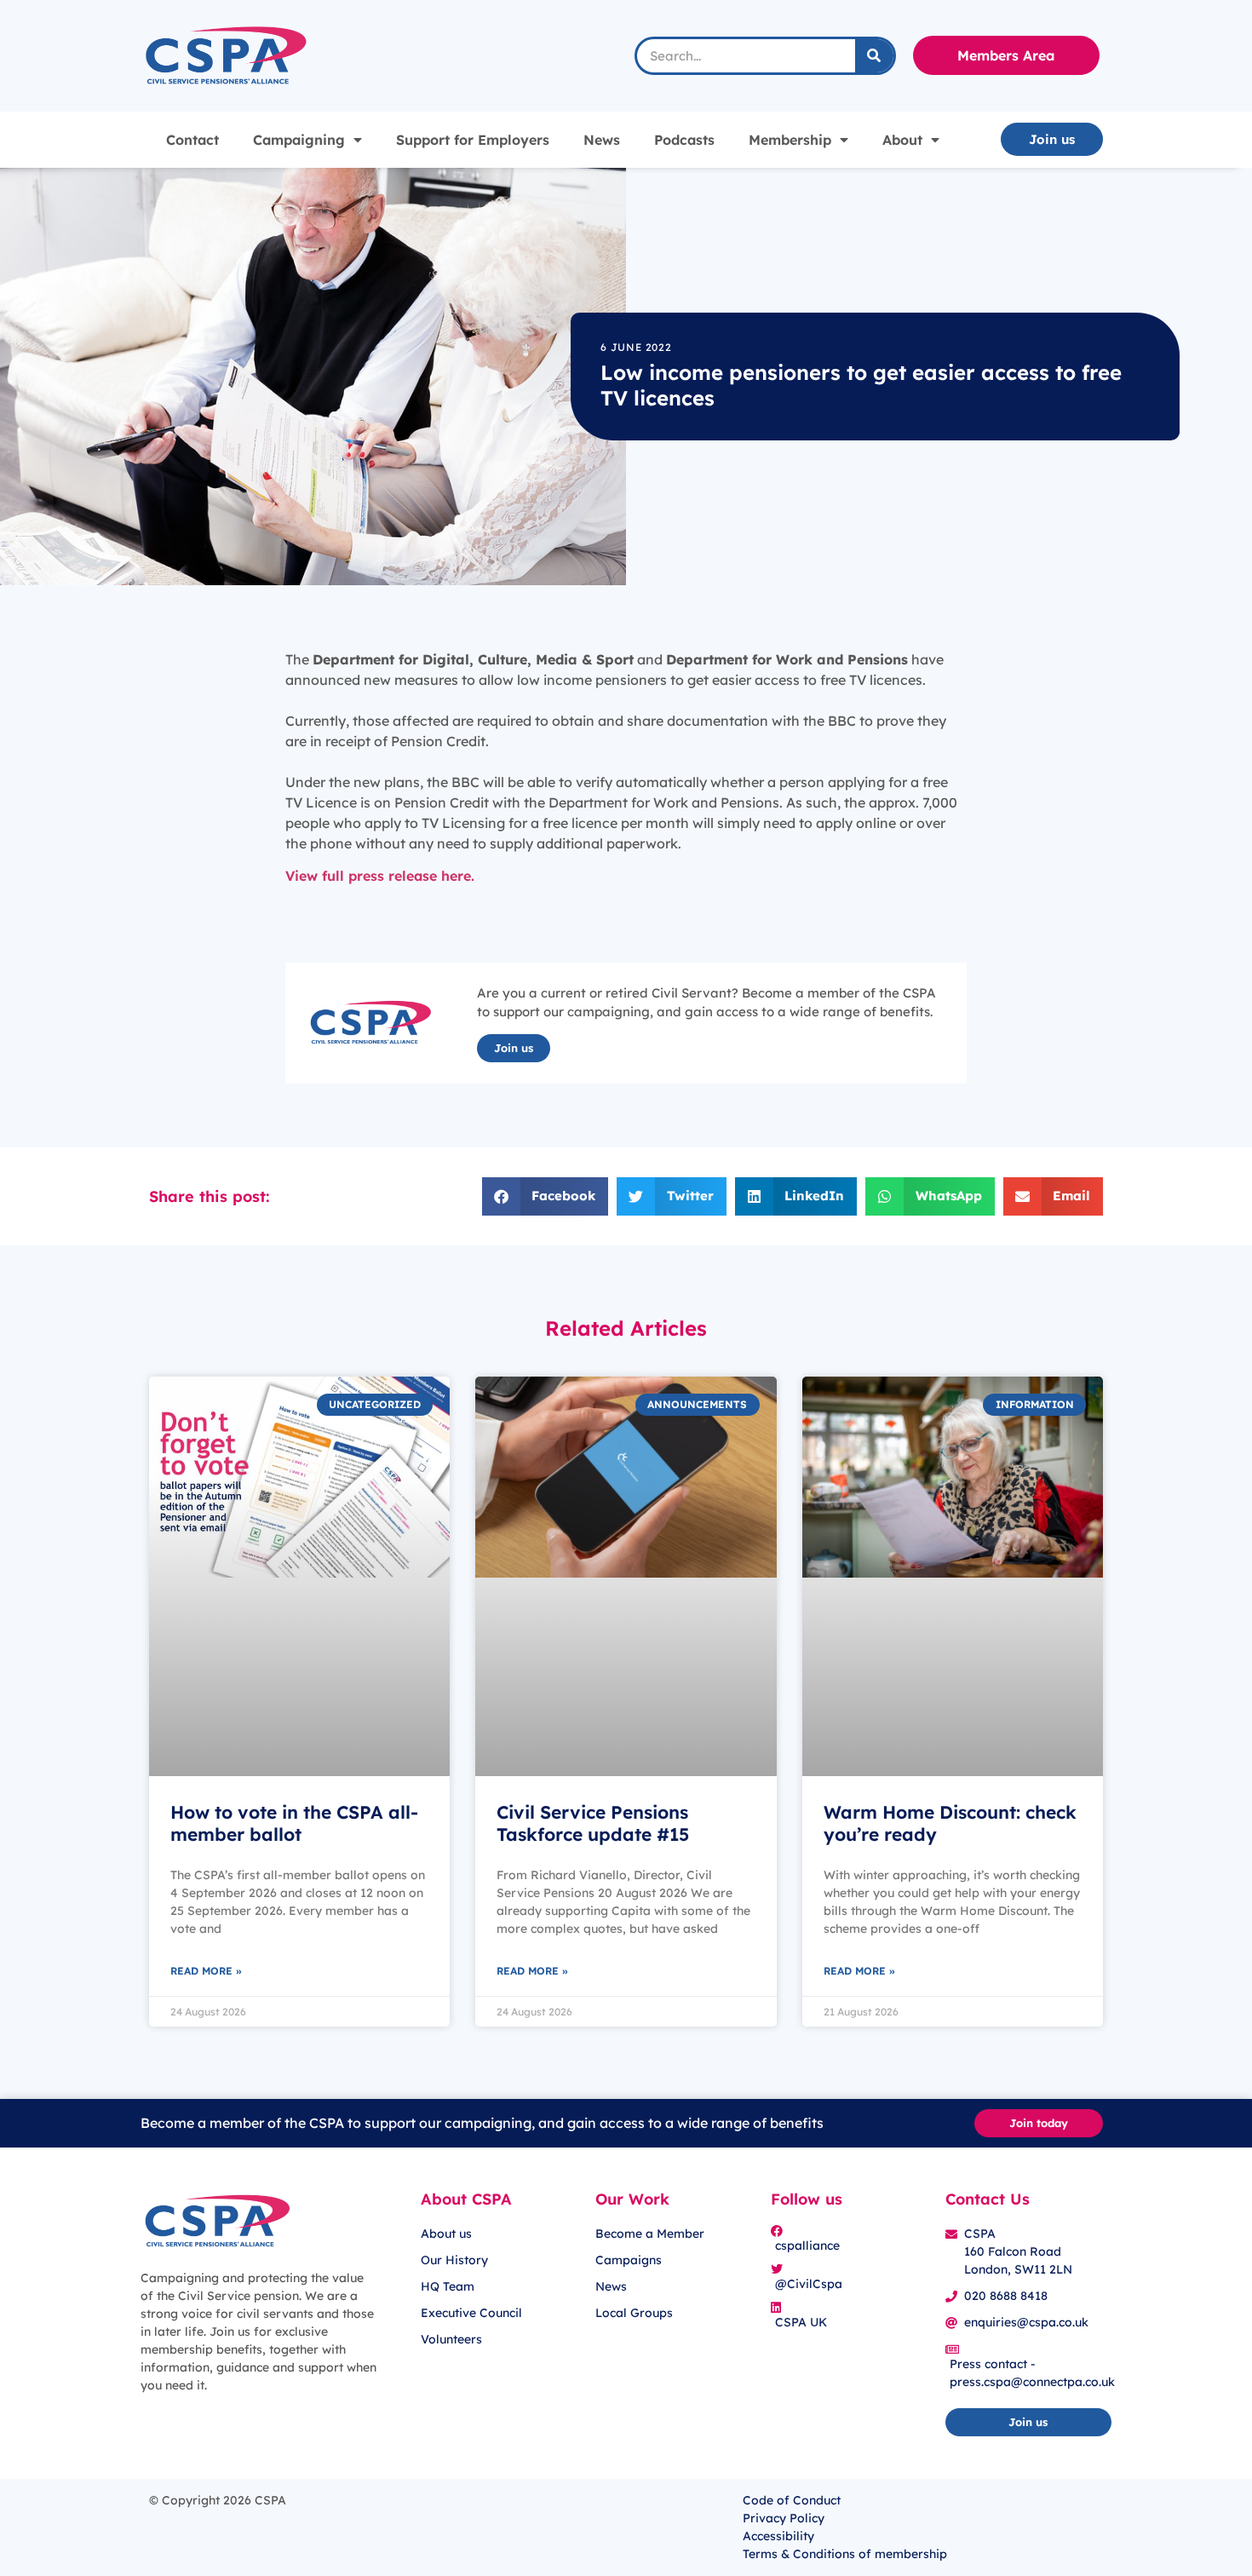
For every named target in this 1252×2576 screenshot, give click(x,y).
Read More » (206, 1971)
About (902, 140)
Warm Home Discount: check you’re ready (950, 1823)
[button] (546, 1196)
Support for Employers (473, 140)
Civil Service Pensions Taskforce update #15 (593, 1823)
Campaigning (299, 140)
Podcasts (684, 140)
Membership (790, 140)
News (602, 140)
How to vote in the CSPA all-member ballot (294, 1823)
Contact (192, 140)
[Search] (874, 56)
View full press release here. (380, 876)
